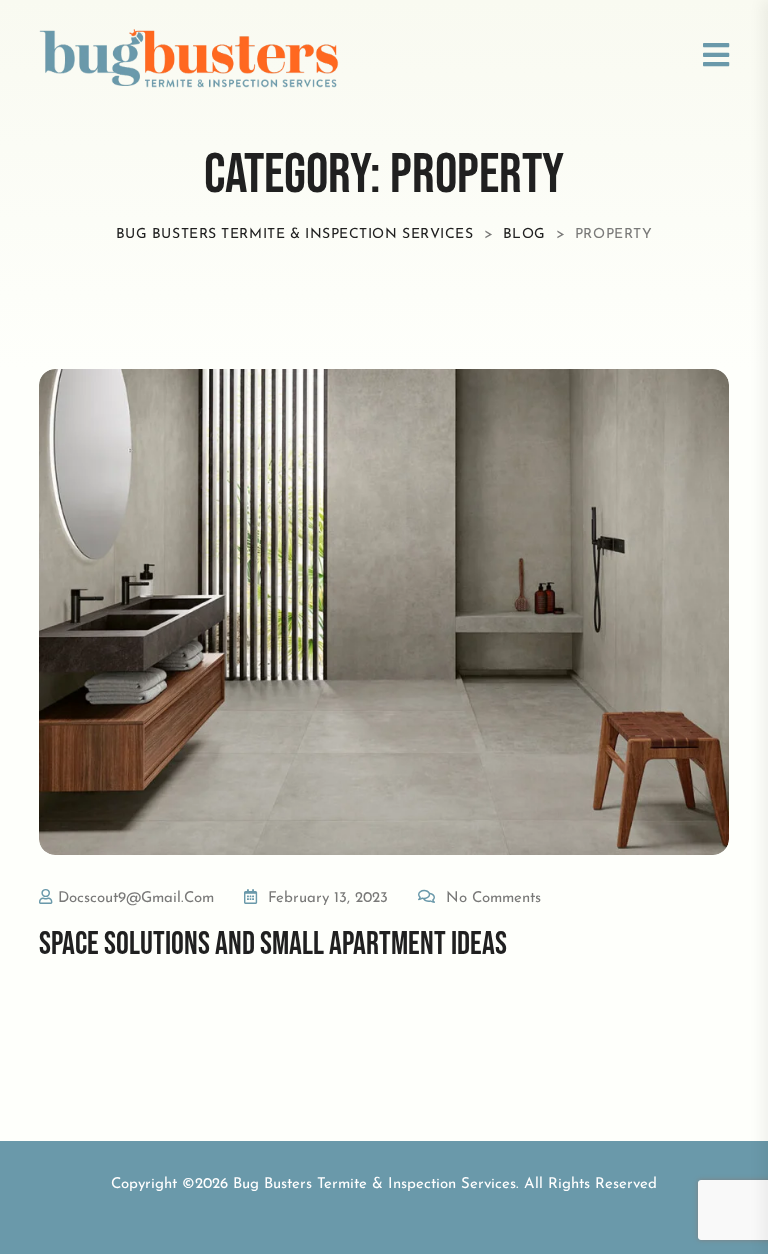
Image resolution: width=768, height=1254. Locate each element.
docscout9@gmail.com (136, 898)
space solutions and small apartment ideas (273, 944)
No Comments (493, 898)
